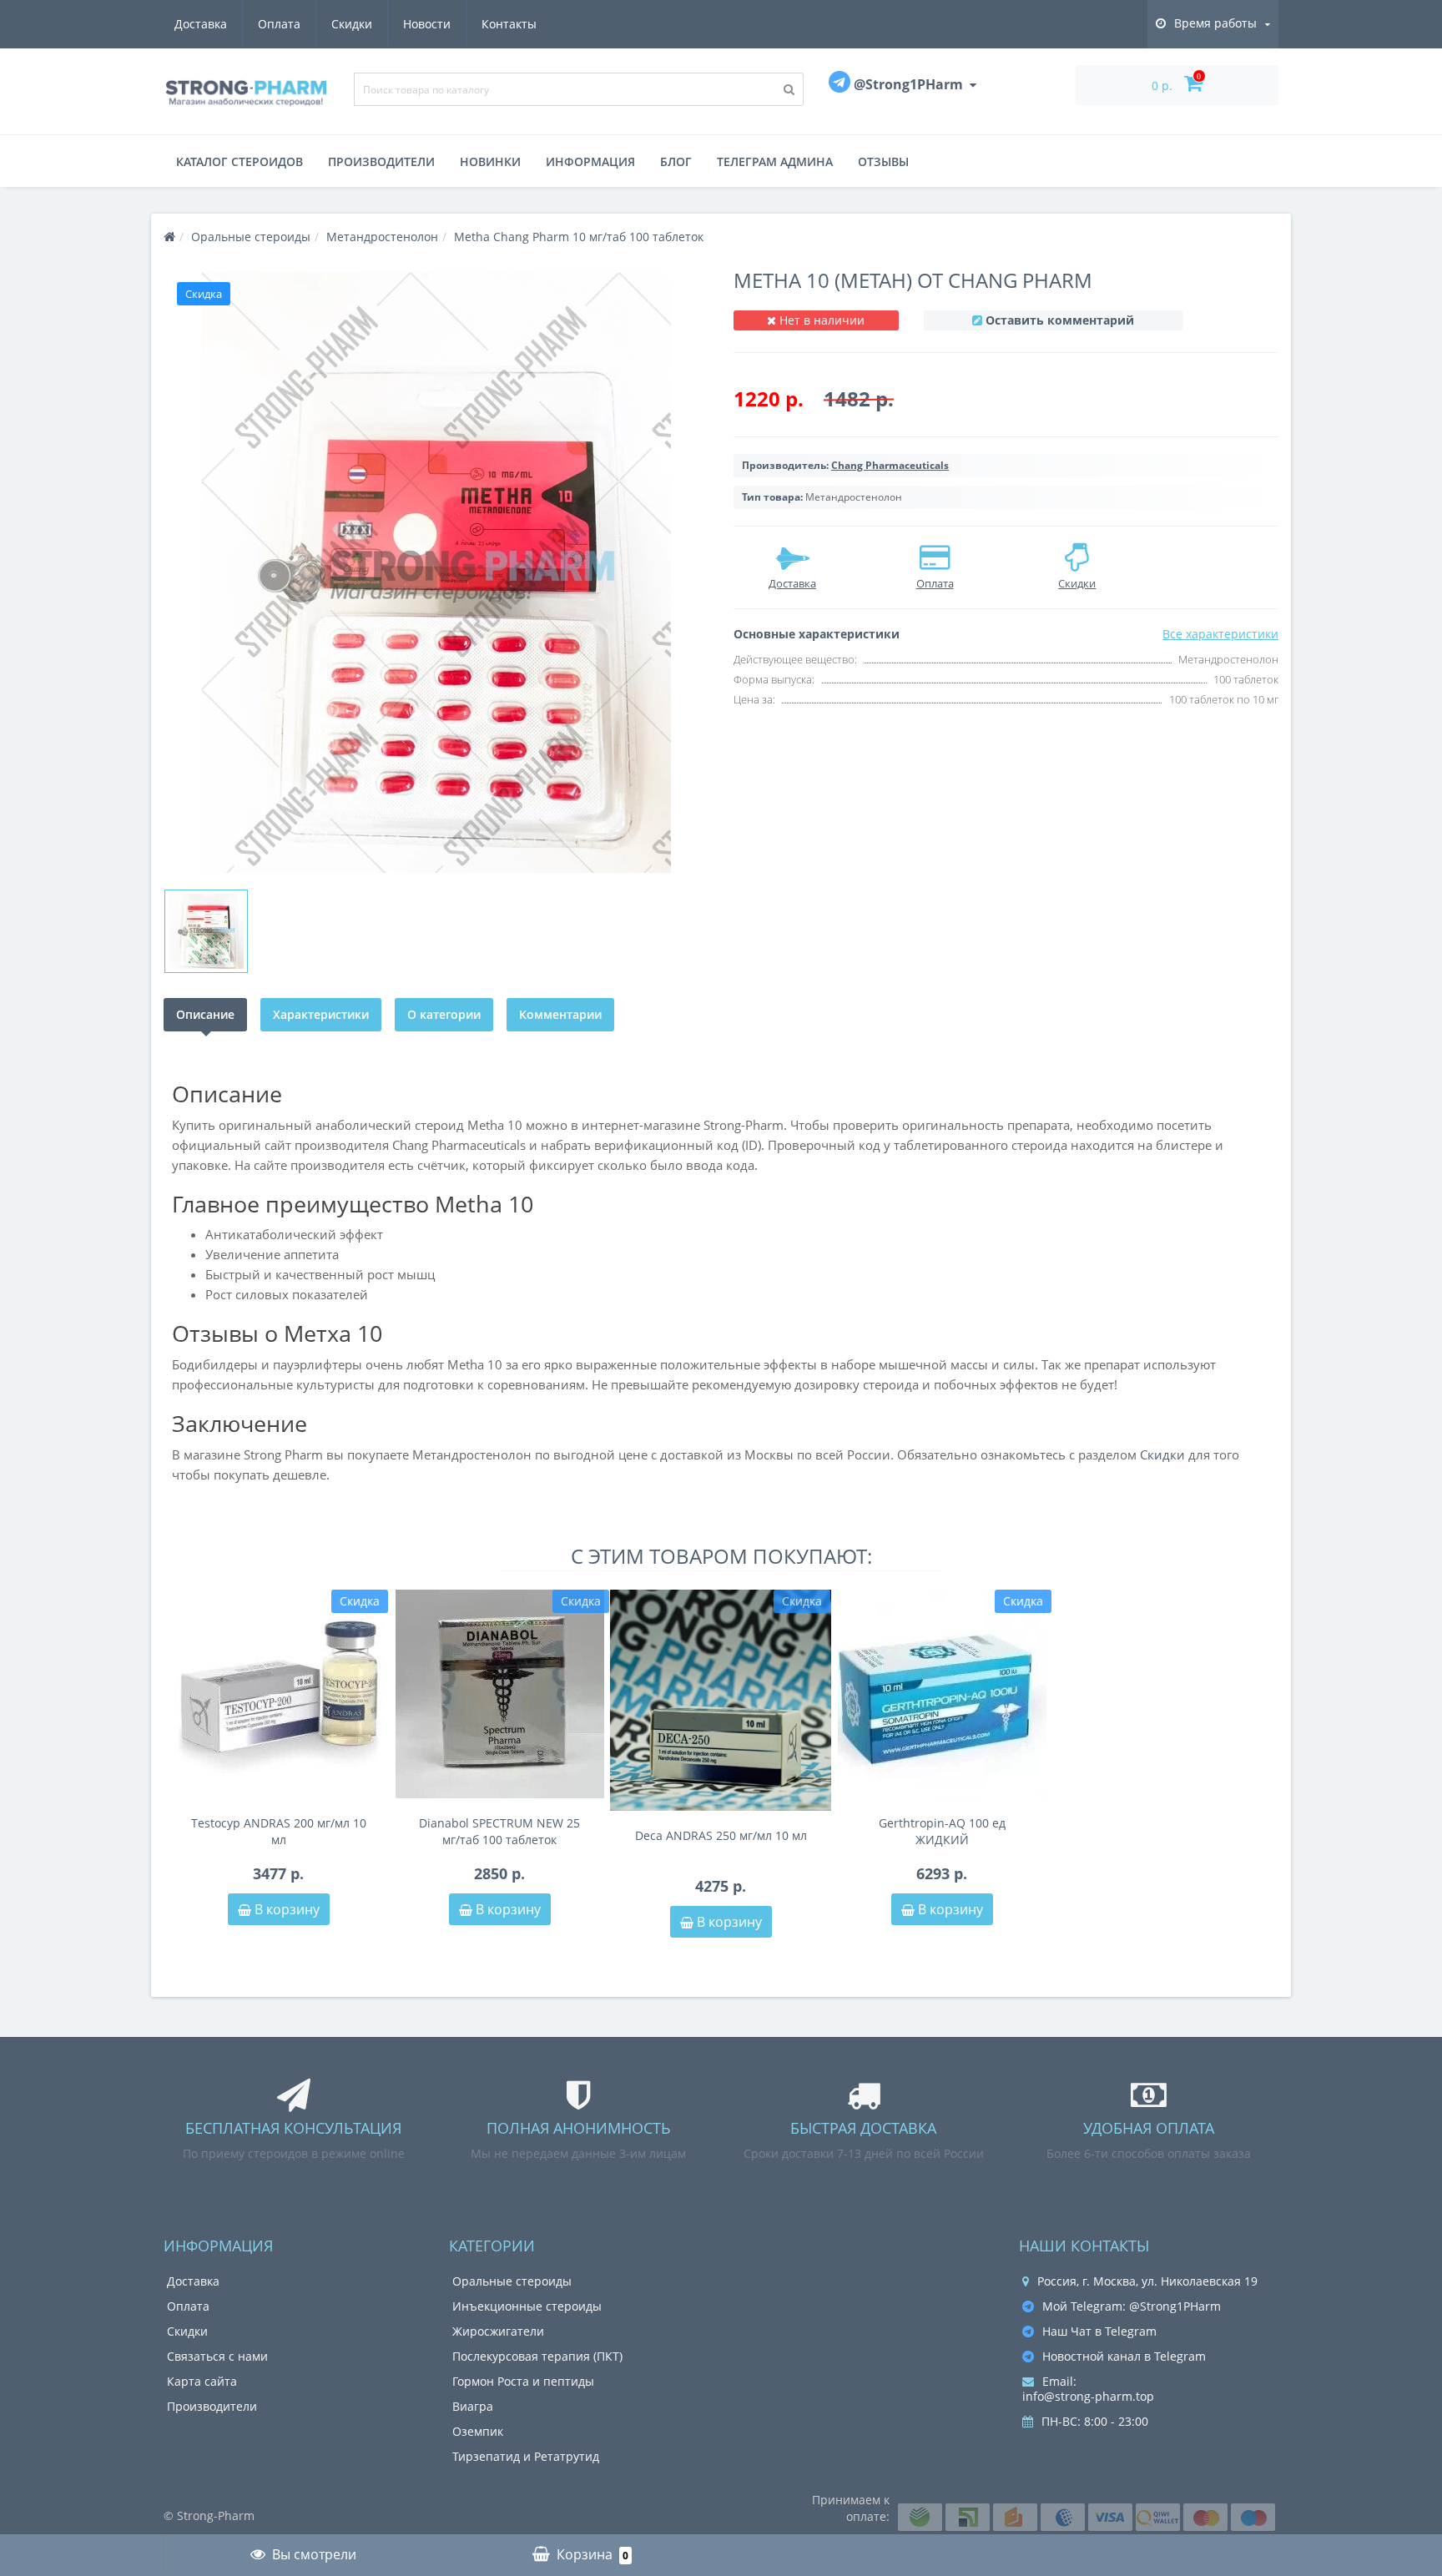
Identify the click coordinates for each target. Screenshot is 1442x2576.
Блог (676, 161)
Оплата (279, 24)
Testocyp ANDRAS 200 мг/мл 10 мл (279, 1831)
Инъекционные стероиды (527, 2306)
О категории (444, 1014)
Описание (205, 1014)
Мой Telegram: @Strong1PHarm (1132, 2306)
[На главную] (169, 237)
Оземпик (478, 2431)
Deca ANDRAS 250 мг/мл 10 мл (721, 1835)
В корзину (285, 1909)
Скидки (352, 24)
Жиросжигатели (498, 2331)
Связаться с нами (217, 2356)
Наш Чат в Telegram (1099, 2331)
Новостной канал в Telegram (1124, 2356)
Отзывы (883, 161)
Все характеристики (1220, 634)
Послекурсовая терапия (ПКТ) (537, 2356)
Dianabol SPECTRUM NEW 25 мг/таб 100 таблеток (499, 1831)
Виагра (473, 2406)
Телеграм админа (775, 161)
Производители (381, 161)
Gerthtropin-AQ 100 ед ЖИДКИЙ (942, 1831)
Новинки (490, 161)
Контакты (509, 24)
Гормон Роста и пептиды (523, 2381)
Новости (427, 24)
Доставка (201, 24)
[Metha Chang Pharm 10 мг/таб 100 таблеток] (436, 572)
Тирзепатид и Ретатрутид (526, 2456)
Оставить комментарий (1060, 320)
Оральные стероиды (512, 2281)
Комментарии (560, 1014)
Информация (590, 161)
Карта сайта (202, 2381)
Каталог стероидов (239, 161)
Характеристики (321, 1014)
